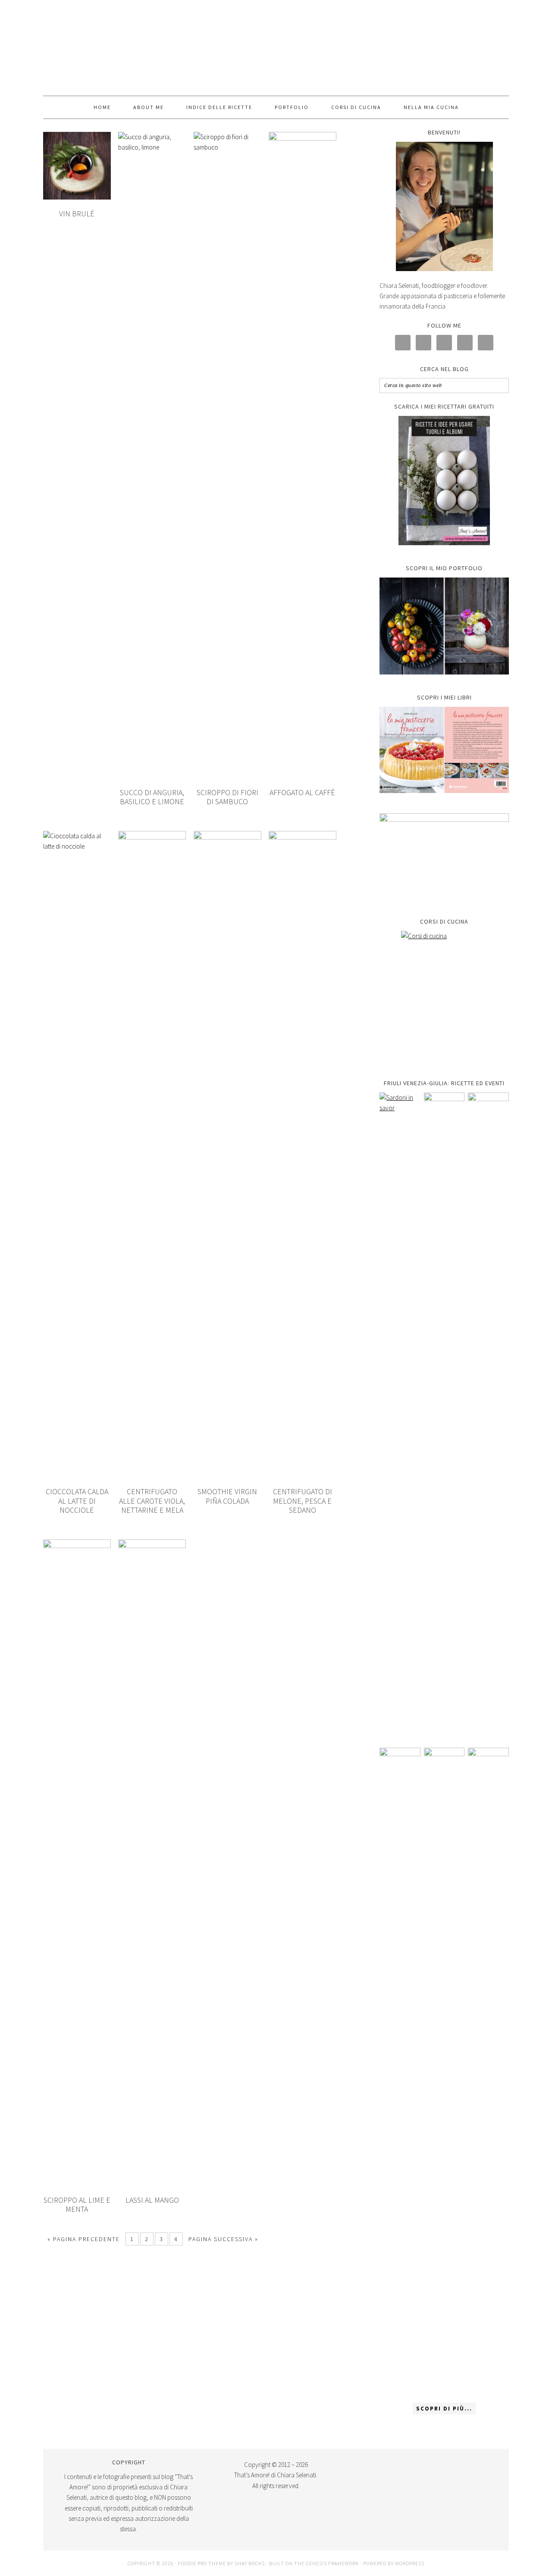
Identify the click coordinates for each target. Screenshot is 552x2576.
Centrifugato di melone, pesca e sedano (303, 1501)
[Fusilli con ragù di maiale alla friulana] (400, 2071)
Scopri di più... (444, 2409)
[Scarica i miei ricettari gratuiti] (444, 481)
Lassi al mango (152, 2200)
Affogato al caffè (302, 792)
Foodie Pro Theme (202, 2563)
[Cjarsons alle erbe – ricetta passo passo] (444, 2071)
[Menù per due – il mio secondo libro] (488, 2071)
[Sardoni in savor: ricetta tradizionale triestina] (400, 1416)
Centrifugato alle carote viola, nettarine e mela (152, 1501)
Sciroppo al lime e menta (77, 2205)
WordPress (410, 2563)
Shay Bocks (250, 2563)
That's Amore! (276, 44)
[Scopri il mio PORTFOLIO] (444, 626)
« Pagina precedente (84, 2239)
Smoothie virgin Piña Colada (227, 1496)
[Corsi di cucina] (444, 996)
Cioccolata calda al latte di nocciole (77, 1501)
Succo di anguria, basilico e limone (152, 797)
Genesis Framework (332, 2563)
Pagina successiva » (223, 2239)
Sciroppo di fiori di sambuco (227, 797)
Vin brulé (77, 214)
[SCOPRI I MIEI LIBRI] (444, 799)
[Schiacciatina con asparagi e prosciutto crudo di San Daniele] (444, 1416)
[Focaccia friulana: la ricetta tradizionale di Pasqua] (488, 1416)
